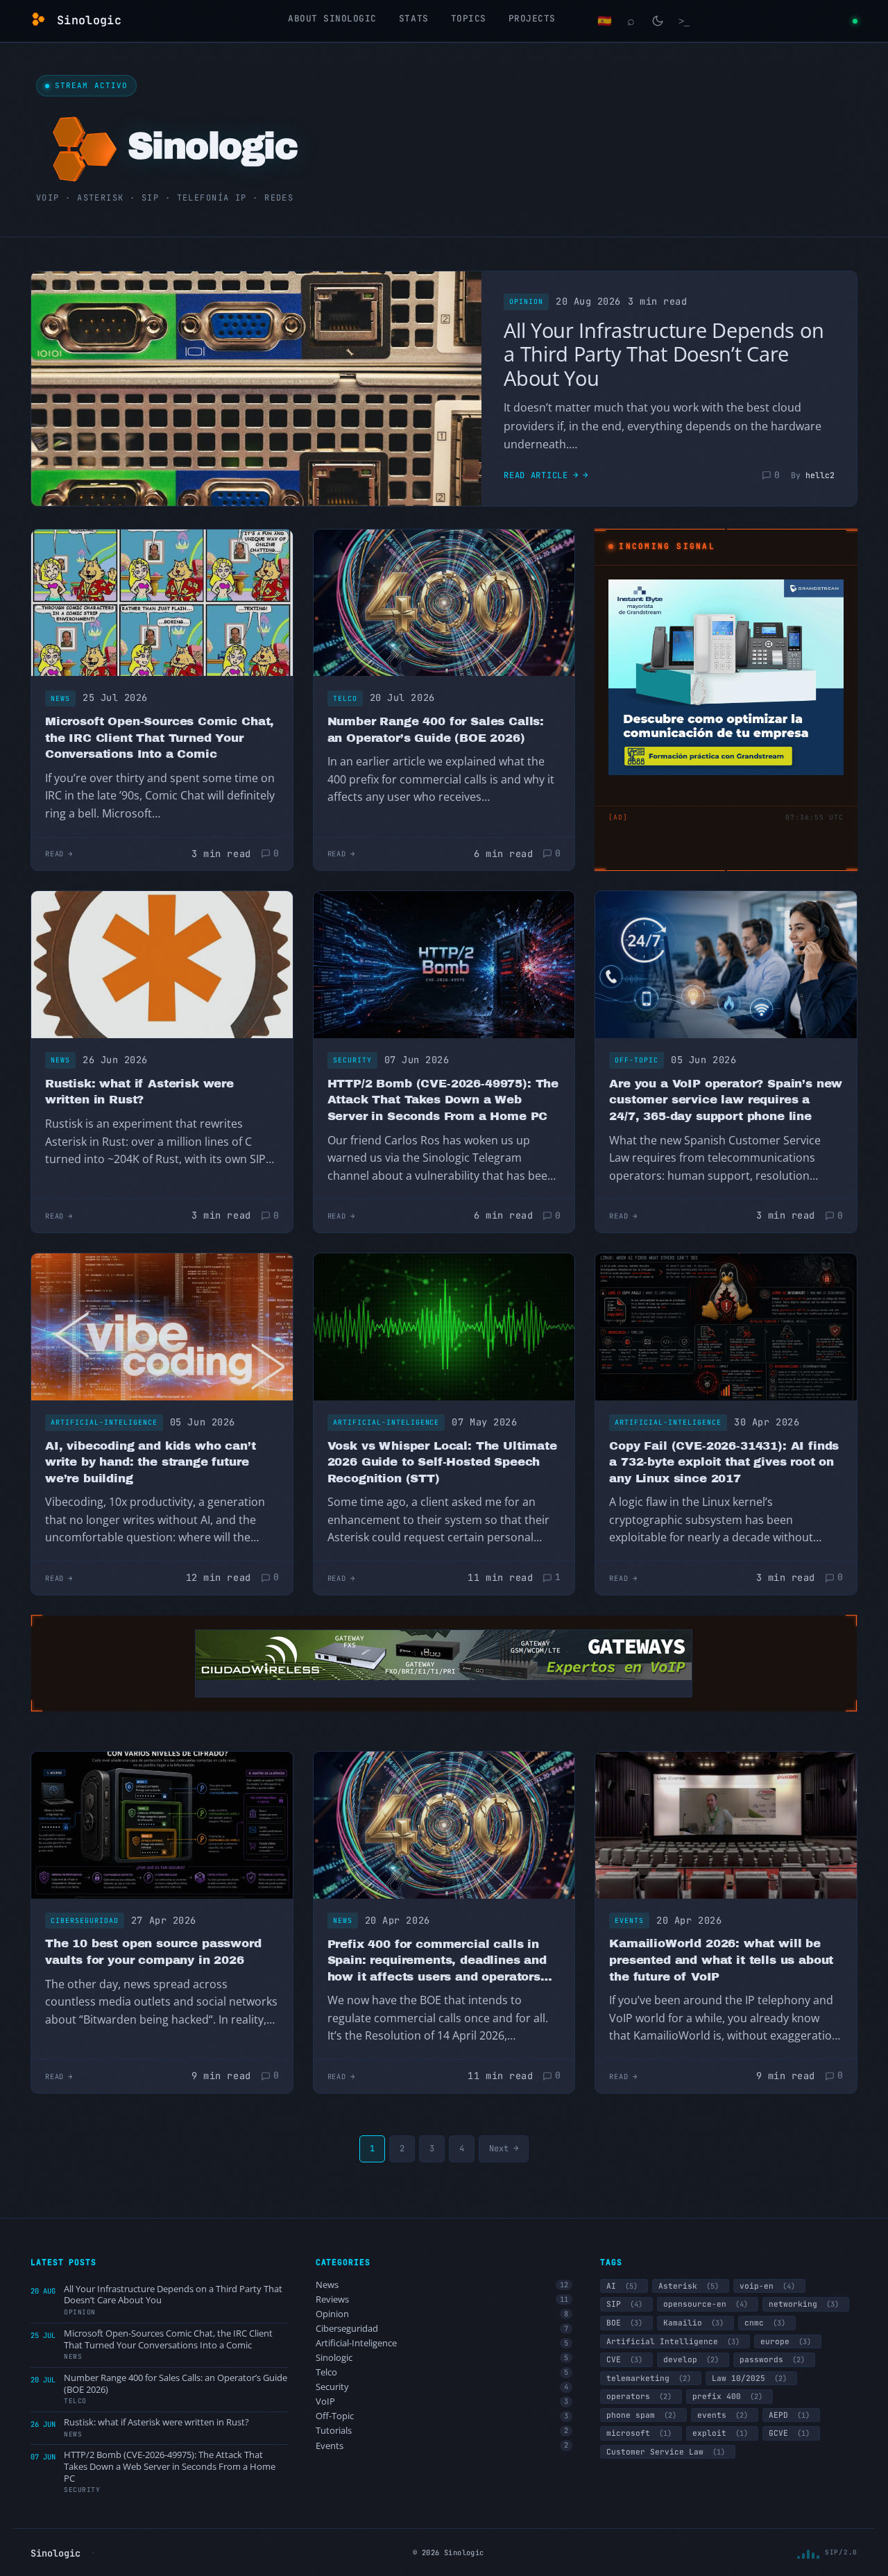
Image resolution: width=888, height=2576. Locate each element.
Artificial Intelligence (673, 2341)
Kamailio (693, 2323)
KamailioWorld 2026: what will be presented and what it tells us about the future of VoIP (721, 1960)
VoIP (442, 2401)
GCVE (789, 2433)
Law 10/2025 (749, 2378)
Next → (504, 2149)
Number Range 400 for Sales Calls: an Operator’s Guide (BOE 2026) (436, 730)
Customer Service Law (666, 2452)
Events (629, 1921)
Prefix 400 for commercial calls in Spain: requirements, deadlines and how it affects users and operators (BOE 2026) (437, 1961)
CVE (624, 2359)
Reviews (442, 2299)
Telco (345, 698)
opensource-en (706, 2304)
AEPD (789, 2415)
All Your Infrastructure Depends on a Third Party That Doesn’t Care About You (664, 354)
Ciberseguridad (85, 1921)
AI (622, 2286)
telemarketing (649, 2378)
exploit (720, 2433)
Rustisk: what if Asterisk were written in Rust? (139, 1092)
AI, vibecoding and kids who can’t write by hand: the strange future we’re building (150, 1462)
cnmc (765, 2323)
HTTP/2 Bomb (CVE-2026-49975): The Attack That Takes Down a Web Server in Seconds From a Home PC (443, 1100)
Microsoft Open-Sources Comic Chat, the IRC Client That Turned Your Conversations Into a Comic (160, 738)
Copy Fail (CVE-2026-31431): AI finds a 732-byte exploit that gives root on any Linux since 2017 (724, 1462)
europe (786, 2341)
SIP (624, 2304)
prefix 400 (727, 2396)
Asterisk (689, 2286)
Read (54, 854)
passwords (772, 2359)
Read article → (541, 475)
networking (804, 2304)
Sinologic (442, 2358)
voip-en (767, 2286)
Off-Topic (637, 1060)
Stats (414, 18)
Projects (532, 18)
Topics (469, 18)
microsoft (639, 2433)
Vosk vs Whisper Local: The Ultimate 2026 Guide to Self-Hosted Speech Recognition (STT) (442, 1462)
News (60, 698)
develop (691, 2359)
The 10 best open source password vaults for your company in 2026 (153, 1952)
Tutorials (442, 2431)
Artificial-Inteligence (104, 1422)
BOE (624, 2323)
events (723, 2415)
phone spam (641, 2415)
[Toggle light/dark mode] (658, 21)
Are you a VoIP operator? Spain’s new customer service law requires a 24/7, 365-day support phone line (726, 1100)
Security (352, 1060)
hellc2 (820, 475)
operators (639, 2396)
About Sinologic (332, 18)
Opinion (526, 302)
